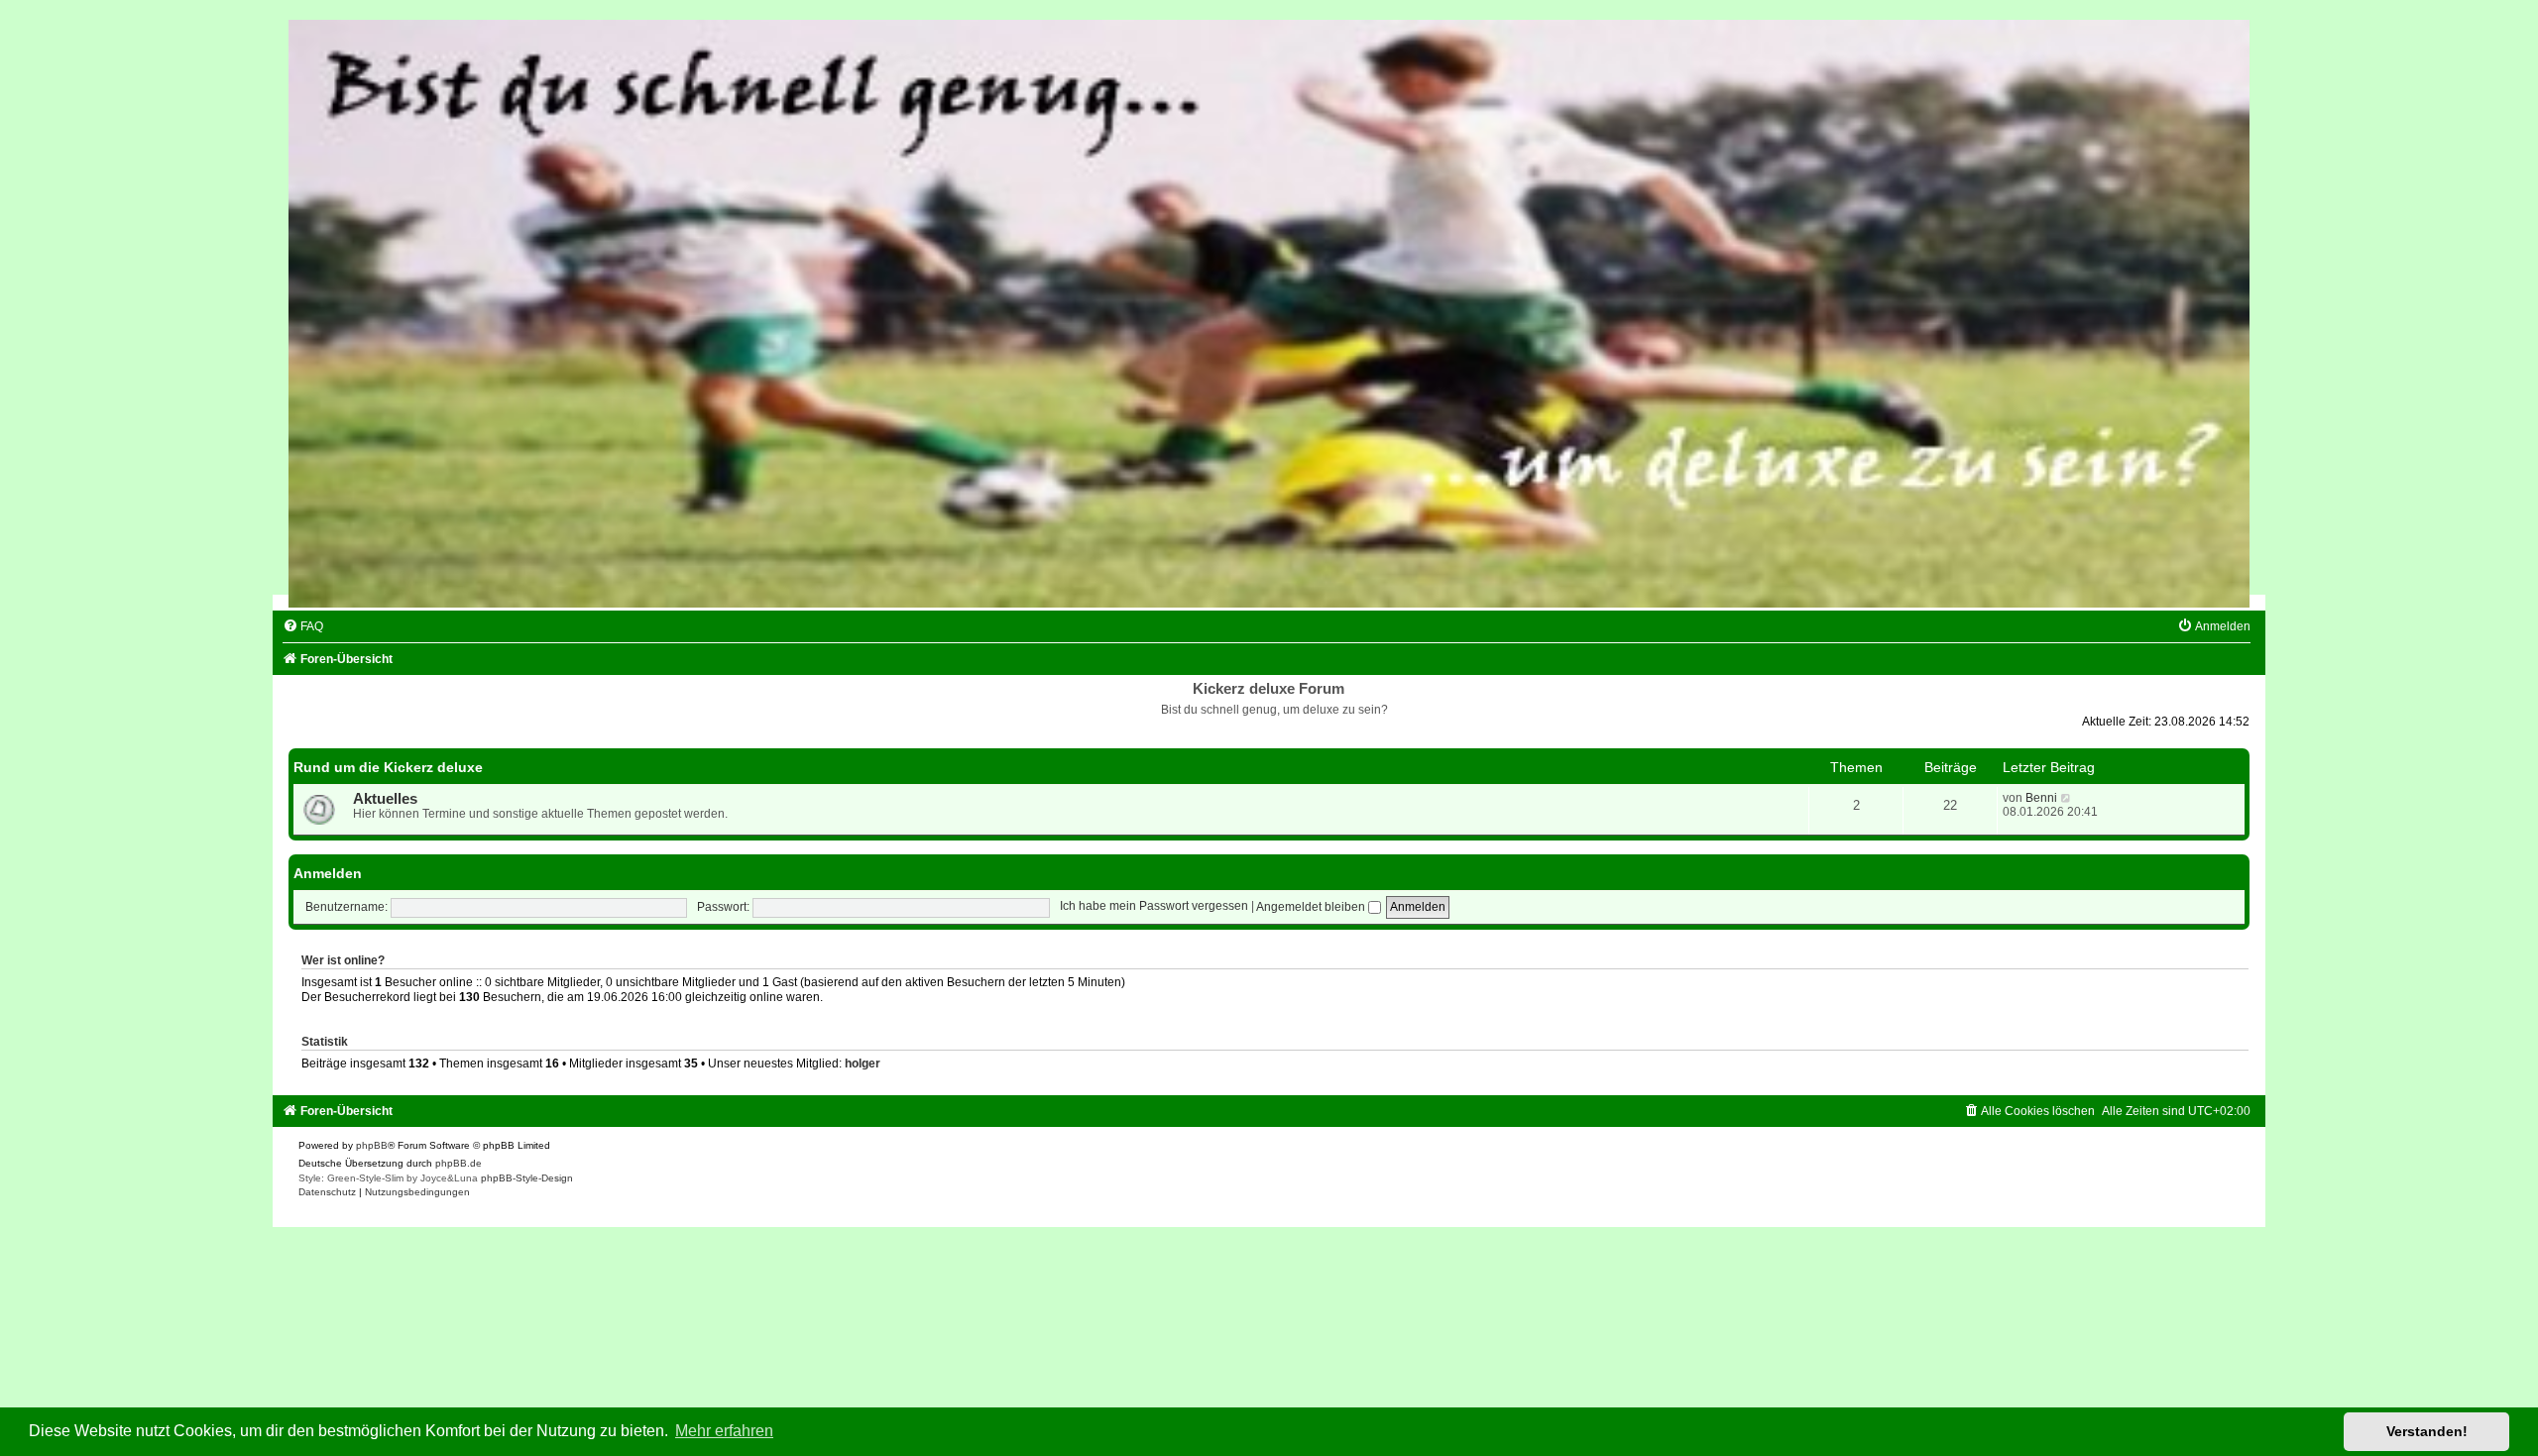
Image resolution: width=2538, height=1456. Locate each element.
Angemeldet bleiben (1312, 907)
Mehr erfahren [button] (724, 1431)
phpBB (372, 1145)
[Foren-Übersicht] (1269, 314)
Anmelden (328, 873)
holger (863, 1064)
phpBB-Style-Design (527, 1178)
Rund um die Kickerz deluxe (388, 767)
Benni (2041, 798)
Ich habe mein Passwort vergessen (1154, 907)
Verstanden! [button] (2427, 1431)
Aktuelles (385, 799)
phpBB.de (459, 1163)
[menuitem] (303, 626)
